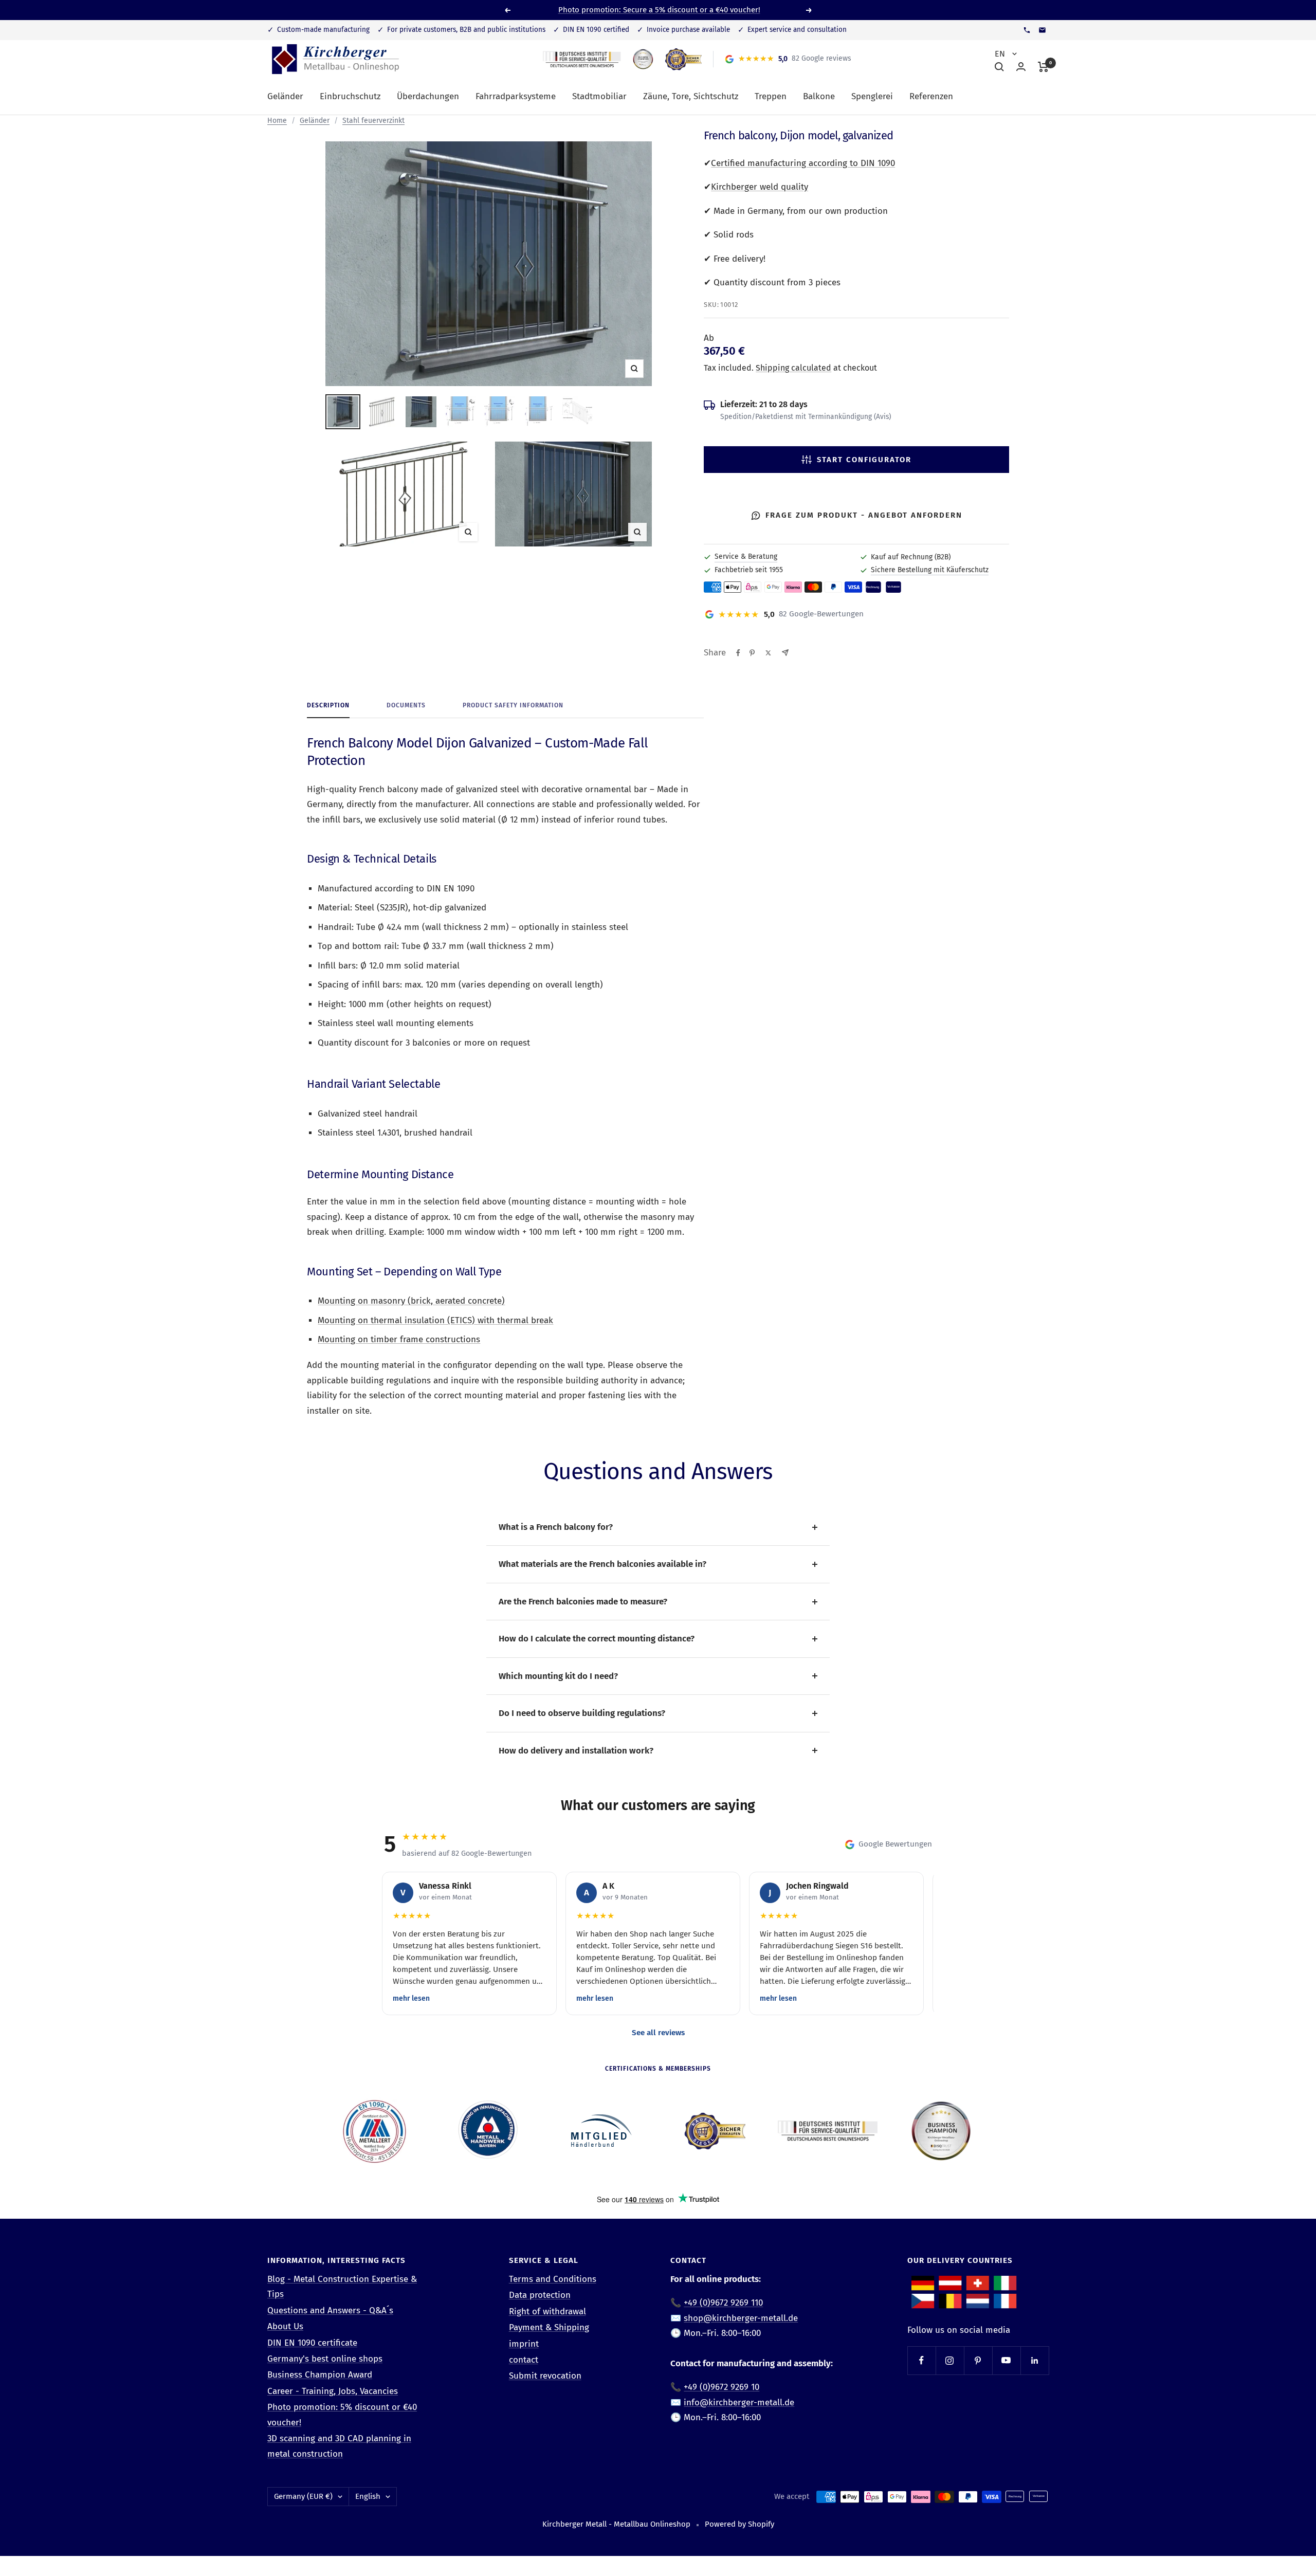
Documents (406, 705)
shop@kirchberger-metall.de (741, 2318)
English (368, 2496)
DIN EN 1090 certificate (312, 2343)
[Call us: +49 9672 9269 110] (1027, 30)
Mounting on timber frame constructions (399, 1339)
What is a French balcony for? (556, 1527)
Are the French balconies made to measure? (583, 1602)
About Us (285, 2326)
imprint (524, 2344)
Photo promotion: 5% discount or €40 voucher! (342, 2415)
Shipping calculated (793, 368)
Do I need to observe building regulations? (582, 1713)
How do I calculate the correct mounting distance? (597, 1639)
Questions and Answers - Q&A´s (330, 2310)
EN (1001, 54)
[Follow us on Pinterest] (978, 2360)
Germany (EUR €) (303, 2496)
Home (277, 121)
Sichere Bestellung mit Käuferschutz (930, 570)
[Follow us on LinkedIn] (1035, 2360)
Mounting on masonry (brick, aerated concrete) (411, 1301)
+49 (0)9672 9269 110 (723, 2303)
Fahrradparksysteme (516, 96)
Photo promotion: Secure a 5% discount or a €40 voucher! (659, 10)
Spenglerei (872, 96)
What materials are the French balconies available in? (602, 1564)
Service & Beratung (746, 556)
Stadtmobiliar (599, 96)
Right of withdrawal (547, 2312)
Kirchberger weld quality (760, 187)
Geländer (285, 96)
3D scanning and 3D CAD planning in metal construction (339, 2446)
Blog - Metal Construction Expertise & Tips (342, 2287)
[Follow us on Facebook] (921, 2360)
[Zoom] (404, 494)
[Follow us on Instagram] (950, 2360)
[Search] (999, 67)
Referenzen (931, 96)
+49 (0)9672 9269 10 (721, 2387)
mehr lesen (411, 1998)
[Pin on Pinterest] (752, 653)
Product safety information (513, 705)
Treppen (771, 96)
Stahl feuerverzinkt (373, 121)
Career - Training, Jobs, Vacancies (333, 2391)
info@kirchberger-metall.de (739, 2403)
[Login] (1021, 67)
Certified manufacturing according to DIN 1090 (803, 163)
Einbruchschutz (350, 96)
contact (524, 2360)
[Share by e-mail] (785, 653)
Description (328, 705)
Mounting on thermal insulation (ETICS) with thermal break (435, 1320)
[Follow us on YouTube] (1006, 2360)
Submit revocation (545, 2376)
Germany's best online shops (325, 2359)
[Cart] (1043, 67)
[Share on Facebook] (738, 653)
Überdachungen (428, 96)
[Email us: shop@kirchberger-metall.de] (1042, 30)
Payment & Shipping (549, 2327)
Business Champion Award (320, 2375)
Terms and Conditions (553, 2279)
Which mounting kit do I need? (558, 1676)
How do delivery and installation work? (576, 1751)
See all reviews (658, 2033)
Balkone (819, 96)
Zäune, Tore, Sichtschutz (691, 96)
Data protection (540, 2295)
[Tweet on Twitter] (768, 653)
